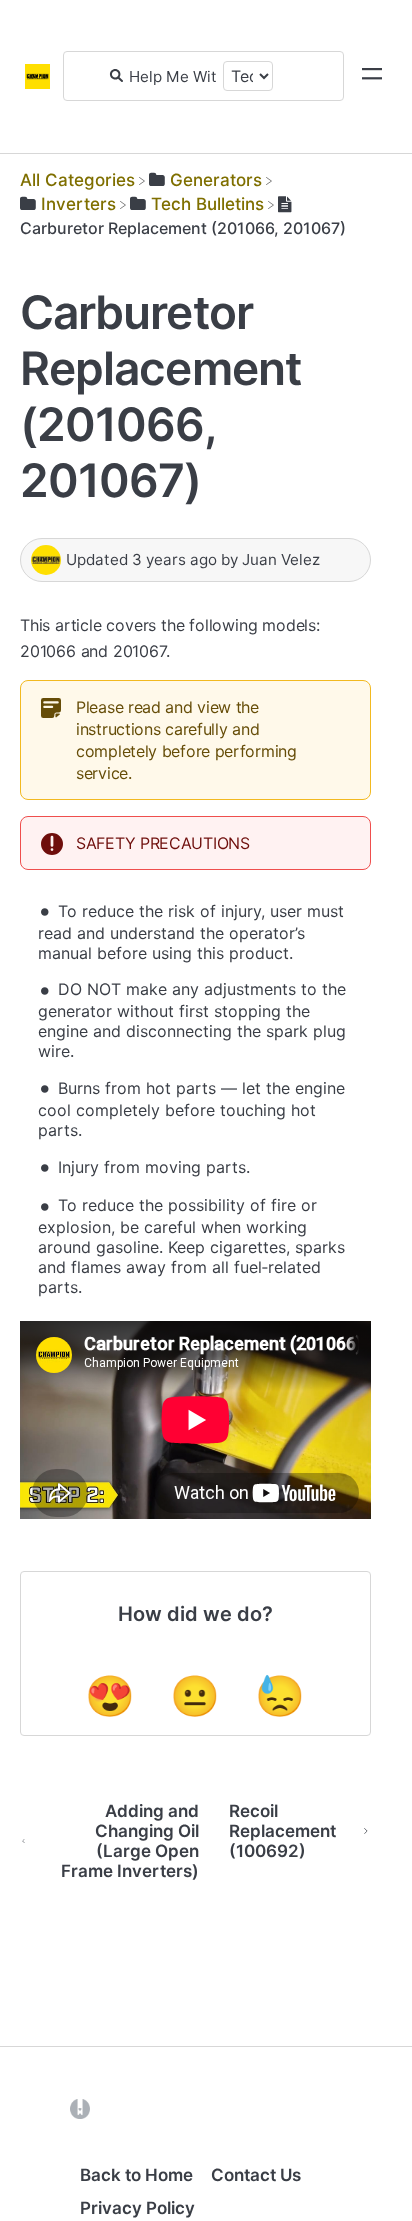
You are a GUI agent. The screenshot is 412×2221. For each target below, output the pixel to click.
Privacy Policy (137, 2208)
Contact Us (256, 2175)
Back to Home (136, 2175)
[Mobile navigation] (372, 76)
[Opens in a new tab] (80, 2107)
